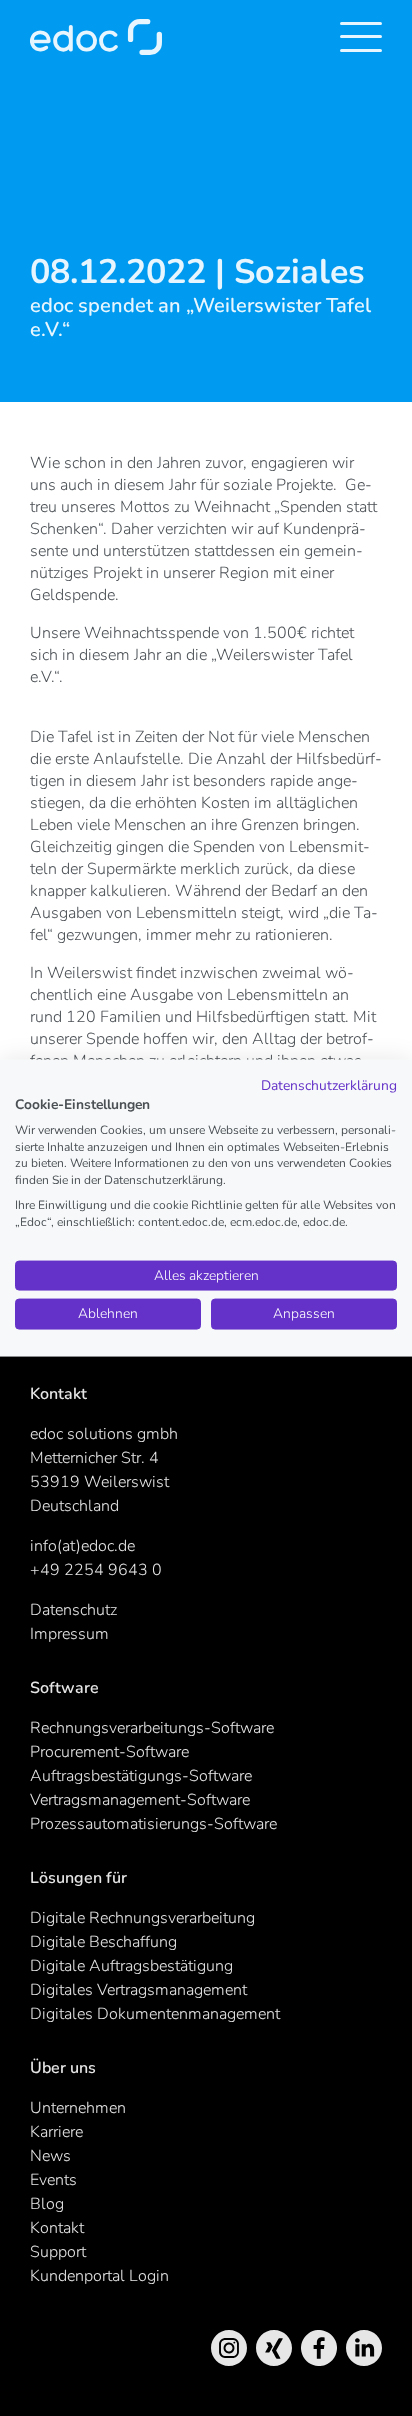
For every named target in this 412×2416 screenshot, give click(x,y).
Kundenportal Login (99, 2276)
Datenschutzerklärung (329, 1085)
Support (58, 2252)
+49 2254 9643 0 (96, 1570)
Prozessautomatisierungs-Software (153, 1824)
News (50, 2156)
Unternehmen (78, 2108)
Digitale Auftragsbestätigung (131, 1966)
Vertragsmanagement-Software (140, 1800)
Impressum (69, 1634)
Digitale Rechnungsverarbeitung (142, 1918)
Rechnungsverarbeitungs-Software (152, 1728)
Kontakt (57, 2228)
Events (53, 2180)
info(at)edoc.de (82, 1546)
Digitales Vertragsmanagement (138, 1990)
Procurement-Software (109, 1752)
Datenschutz (73, 1610)
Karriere (56, 2132)
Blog (47, 2204)
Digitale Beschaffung (103, 1942)
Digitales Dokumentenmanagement (155, 2014)
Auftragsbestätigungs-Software (141, 1776)
